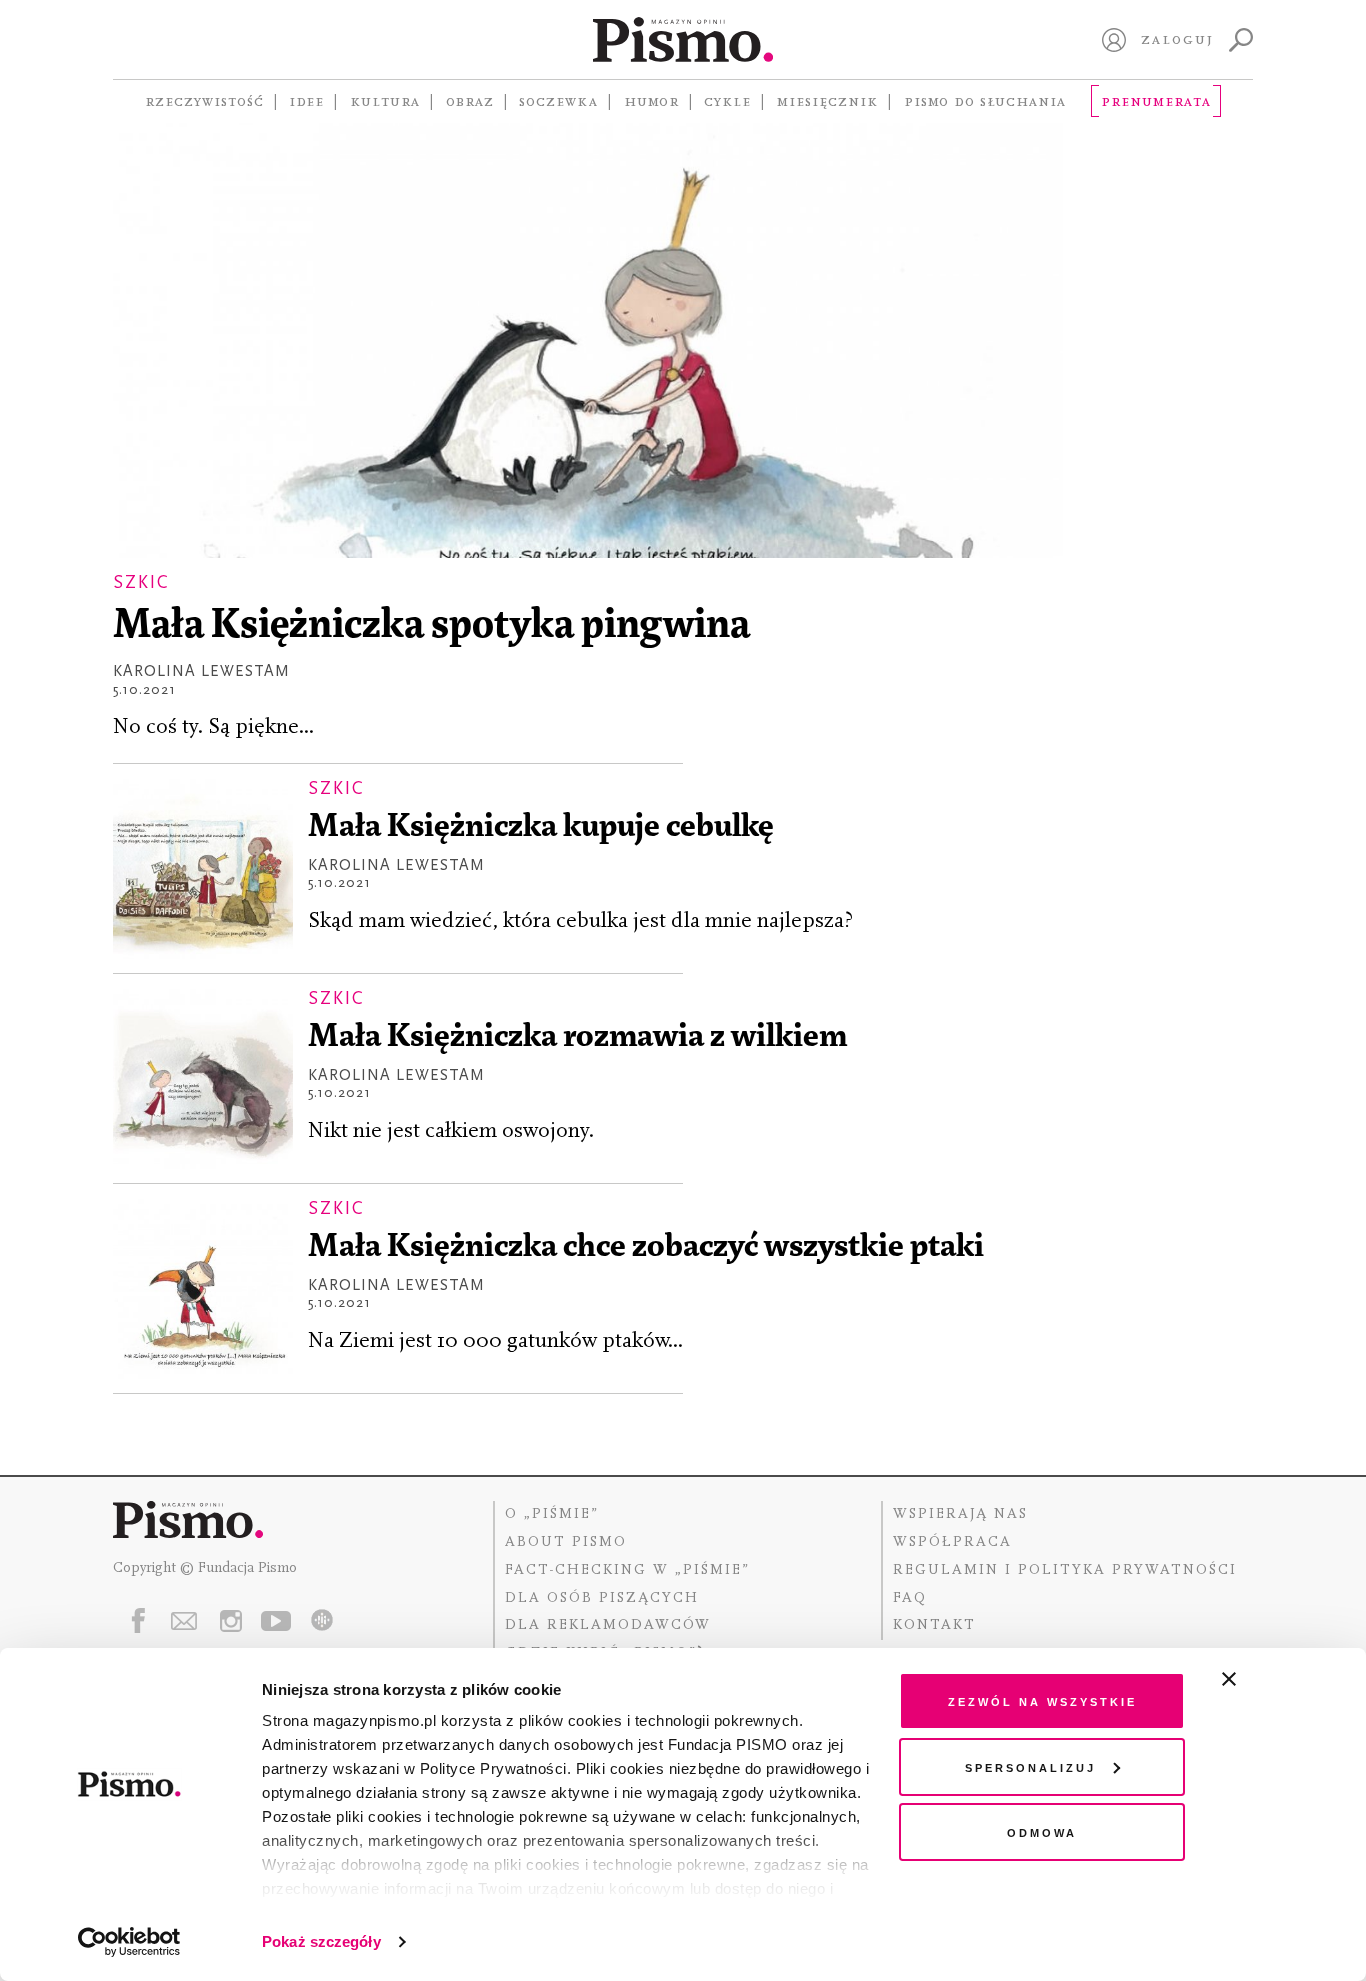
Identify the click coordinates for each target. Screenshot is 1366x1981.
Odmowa (1042, 1831)
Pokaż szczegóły (321, 1941)
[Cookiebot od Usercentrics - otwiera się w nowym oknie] (129, 1942)
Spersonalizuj (1030, 1766)
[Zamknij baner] (1282, 1679)
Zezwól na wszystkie (1042, 1700)
